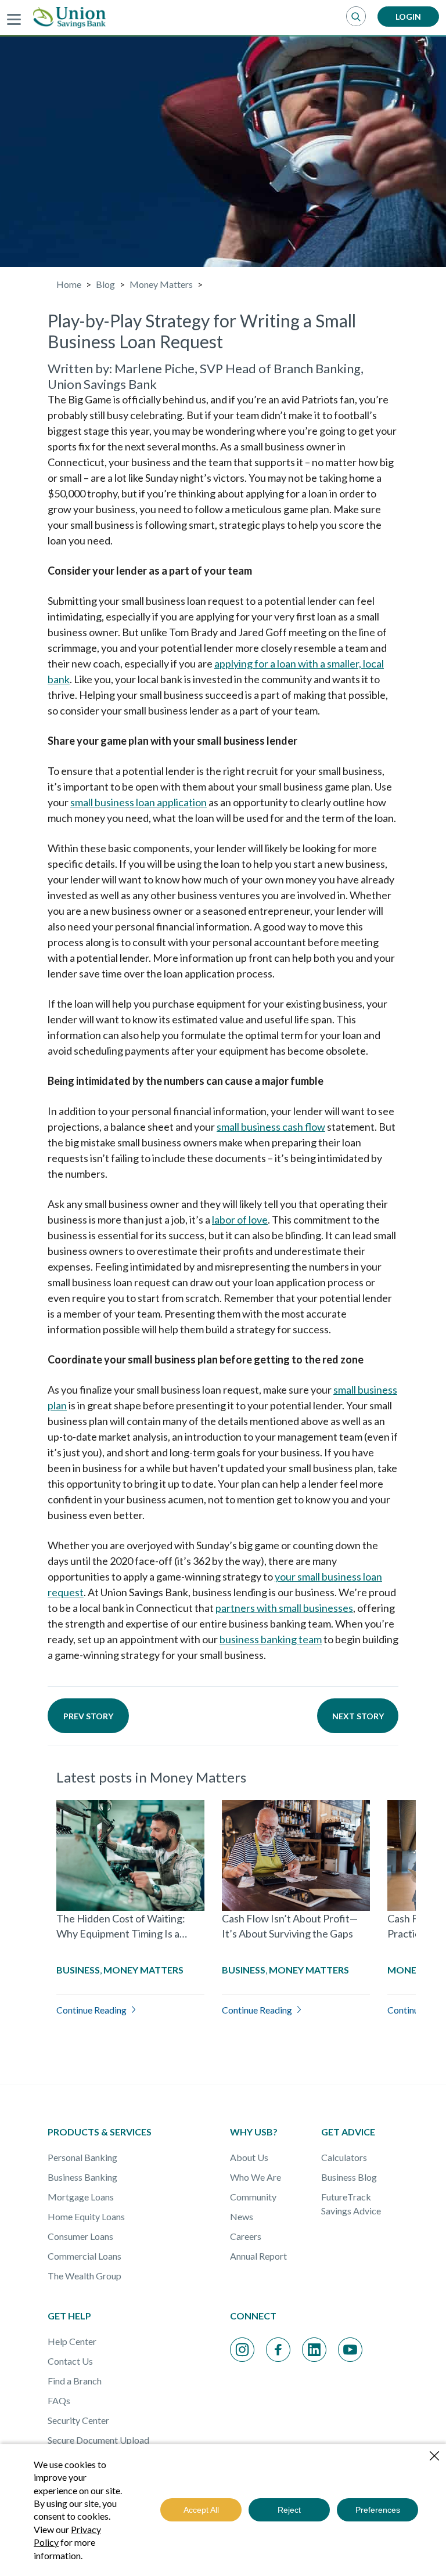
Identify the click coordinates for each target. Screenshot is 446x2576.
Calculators (344, 2157)
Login (408, 17)
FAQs (59, 2400)
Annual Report (258, 2256)
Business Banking (82, 2177)
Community (253, 2197)
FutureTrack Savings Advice (351, 2204)
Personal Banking (82, 2157)
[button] (356, 17)
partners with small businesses (284, 1608)
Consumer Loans (80, 2236)
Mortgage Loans (81, 2197)
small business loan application (139, 802)
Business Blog (349, 2177)
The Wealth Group (84, 2276)
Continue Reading (91, 2010)
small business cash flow (271, 1127)
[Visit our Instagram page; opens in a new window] (242, 2350)
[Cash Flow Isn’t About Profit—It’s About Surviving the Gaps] (296, 1855)
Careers (246, 2236)
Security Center (78, 2420)
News (242, 2216)
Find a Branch (75, 2381)
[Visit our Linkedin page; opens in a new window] (314, 2350)
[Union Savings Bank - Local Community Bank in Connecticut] (69, 17)
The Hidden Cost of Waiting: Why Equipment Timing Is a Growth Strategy (121, 1933)
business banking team (271, 1639)
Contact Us (70, 2361)
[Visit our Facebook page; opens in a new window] (278, 2350)
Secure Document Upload (98, 2440)
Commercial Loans (84, 2256)
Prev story (88, 1716)
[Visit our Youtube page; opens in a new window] (350, 2350)
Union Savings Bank (102, 384)
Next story (358, 1716)
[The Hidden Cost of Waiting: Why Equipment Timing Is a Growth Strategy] (130, 1855)
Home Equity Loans (86, 2216)
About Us (249, 2157)
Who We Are (256, 2177)
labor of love (240, 1220)
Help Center (72, 2341)
